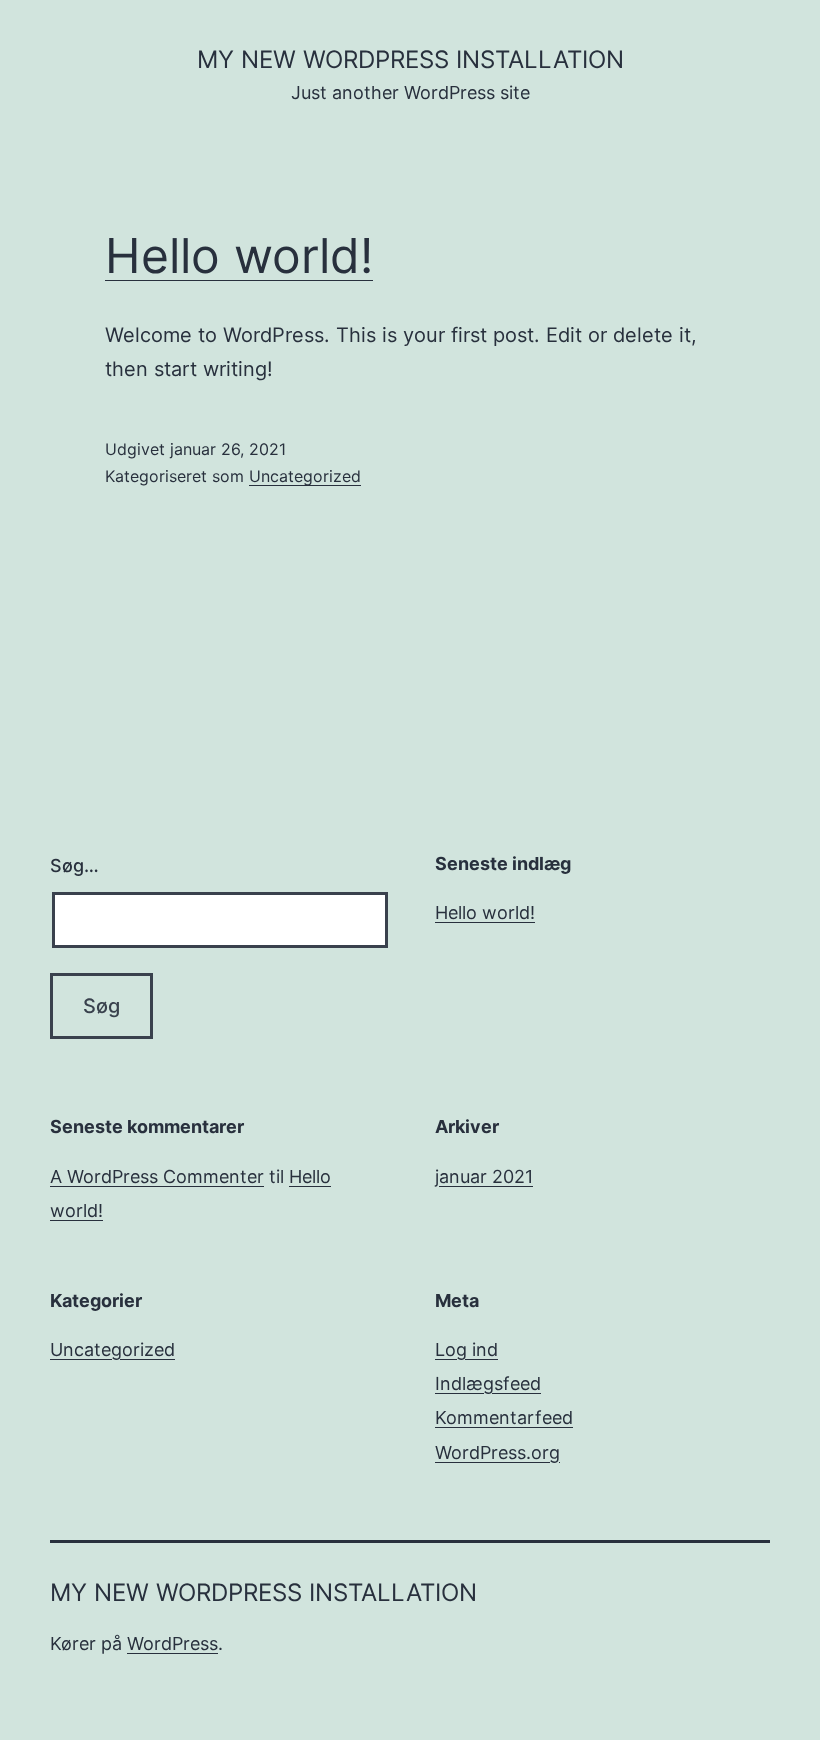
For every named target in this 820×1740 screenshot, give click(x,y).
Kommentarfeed (504, 1417)
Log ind (466, 1349)
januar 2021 (484, 1176)
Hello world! (239, 255)
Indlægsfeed (488, 1383)
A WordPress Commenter (157, 1176)
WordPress (172, 1643)
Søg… (74, 865)
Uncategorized (305, 476)
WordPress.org (497, 1452)
